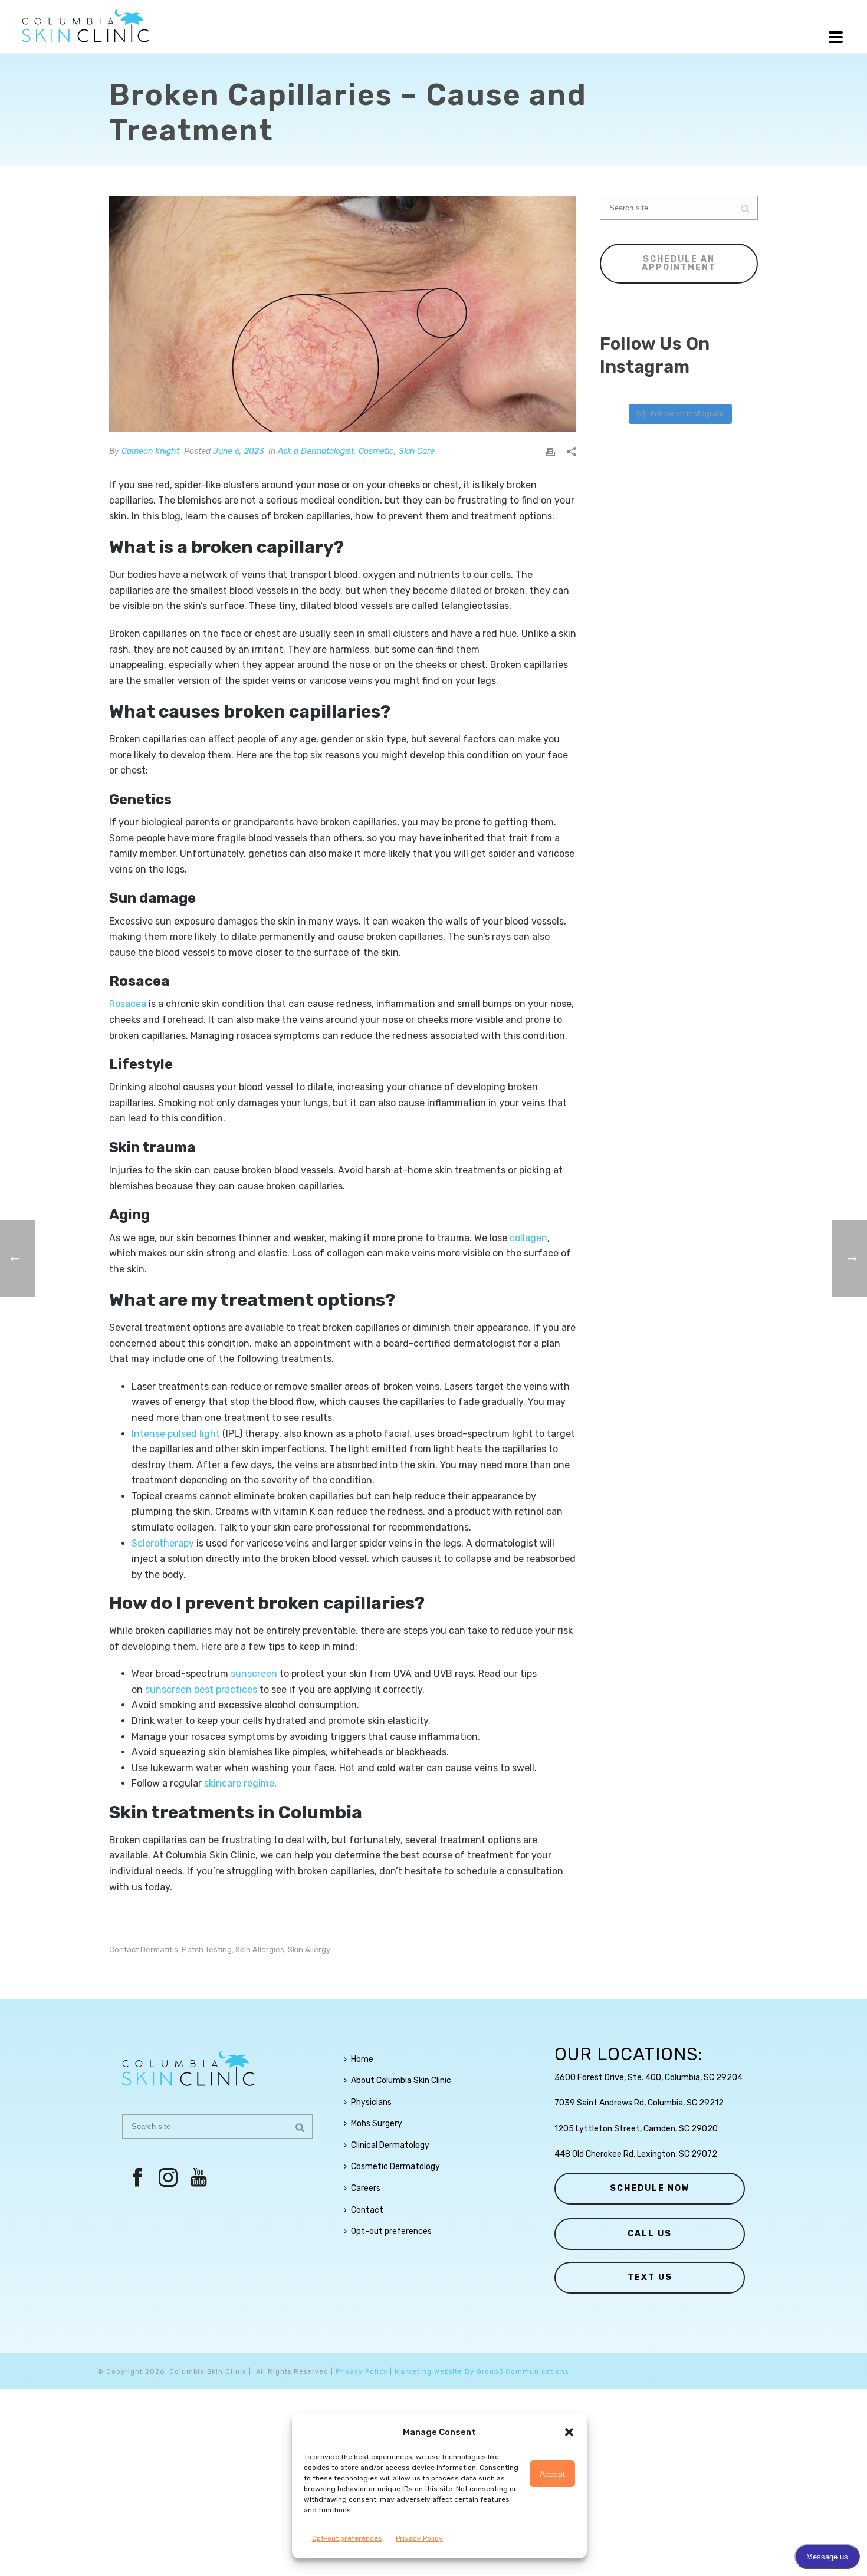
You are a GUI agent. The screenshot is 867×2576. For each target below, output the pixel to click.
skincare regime (239, 1783)
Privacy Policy (419, 2538)
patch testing (207, 1950)
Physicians (371, 2102)
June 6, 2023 (238, 451)
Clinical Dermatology (390, 2145)
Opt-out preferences (347, 2538)
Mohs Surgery (377, 2123)
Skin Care (417, 451)
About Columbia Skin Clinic (401, 2080)
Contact (367, 2210)
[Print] (550, 451)
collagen (528, 1238)
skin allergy (309, 1950)
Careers (366, 2188)
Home (362, 2059)
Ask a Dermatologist (316, 451)
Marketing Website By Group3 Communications (482, 2372)
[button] (569, 2432)
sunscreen (254, 1674)
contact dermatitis (144, 1950)
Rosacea (128, 1004)
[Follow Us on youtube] (199, 2178)
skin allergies (260, 1950)
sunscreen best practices (201, 1690)
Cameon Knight (150, 451)
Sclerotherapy (163, 1543)
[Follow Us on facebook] (137, 2178)
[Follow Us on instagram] (168, 2178)
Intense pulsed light (176, 1434)
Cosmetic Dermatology (395, 2167)
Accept (552, 2474)
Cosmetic (376, 451)
